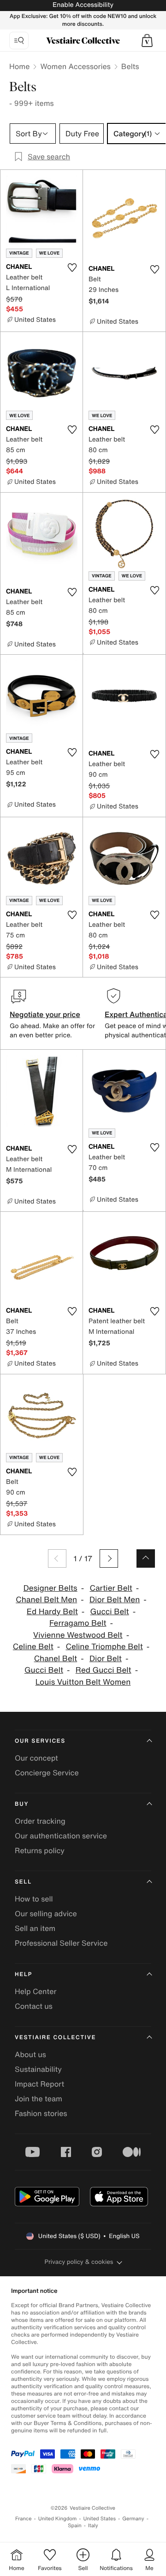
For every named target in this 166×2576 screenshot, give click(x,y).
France (24, 2519)
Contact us (34, 2006)
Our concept (36, 1758)
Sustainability (38, 2069)
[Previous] (57, 1558)
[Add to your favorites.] (72, 267)
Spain (75, 2526)
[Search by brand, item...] (19, 41)
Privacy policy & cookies (79, 2262)
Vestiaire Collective (55, 2038)
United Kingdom (58, 2519)
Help (24, 1974)
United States (100, 2519)
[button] (147, 41)
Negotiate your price (45, 1014)
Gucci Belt (110, 1612)
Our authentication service (61, 1836)
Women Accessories (75, 66)
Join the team (39, 2099)
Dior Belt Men (115, 1600)
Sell (23, 1882)
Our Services (40, 1741)
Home (19, 66)
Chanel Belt (56, 1659)
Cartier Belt (111, 1588)
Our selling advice (46, 1913)
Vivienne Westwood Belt (78, 1635)
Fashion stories (41, 2113)
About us (30, 2054)
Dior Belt (106, 1659)
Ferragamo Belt (78, 1623)
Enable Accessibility (83, 5)
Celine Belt (33, 1647)
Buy (22, 1804)
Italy (93, 2526)
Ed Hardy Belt (52, 1612)
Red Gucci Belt (104, 1670)
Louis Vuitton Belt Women (83, 1682)
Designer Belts (50, 1588)
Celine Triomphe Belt (104, 1647)
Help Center (36, 1991)
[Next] (109, 1558)
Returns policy (40, 1850)
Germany (133, 2519)
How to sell (34, 1899)
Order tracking (40, 1821)
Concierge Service (47, 1773)
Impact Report (39, 2084)
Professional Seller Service (61, 1943)
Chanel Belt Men (46, 1600)
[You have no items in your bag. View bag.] (147, 41)
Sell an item (35, 1928)
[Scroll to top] (146, 1558)
